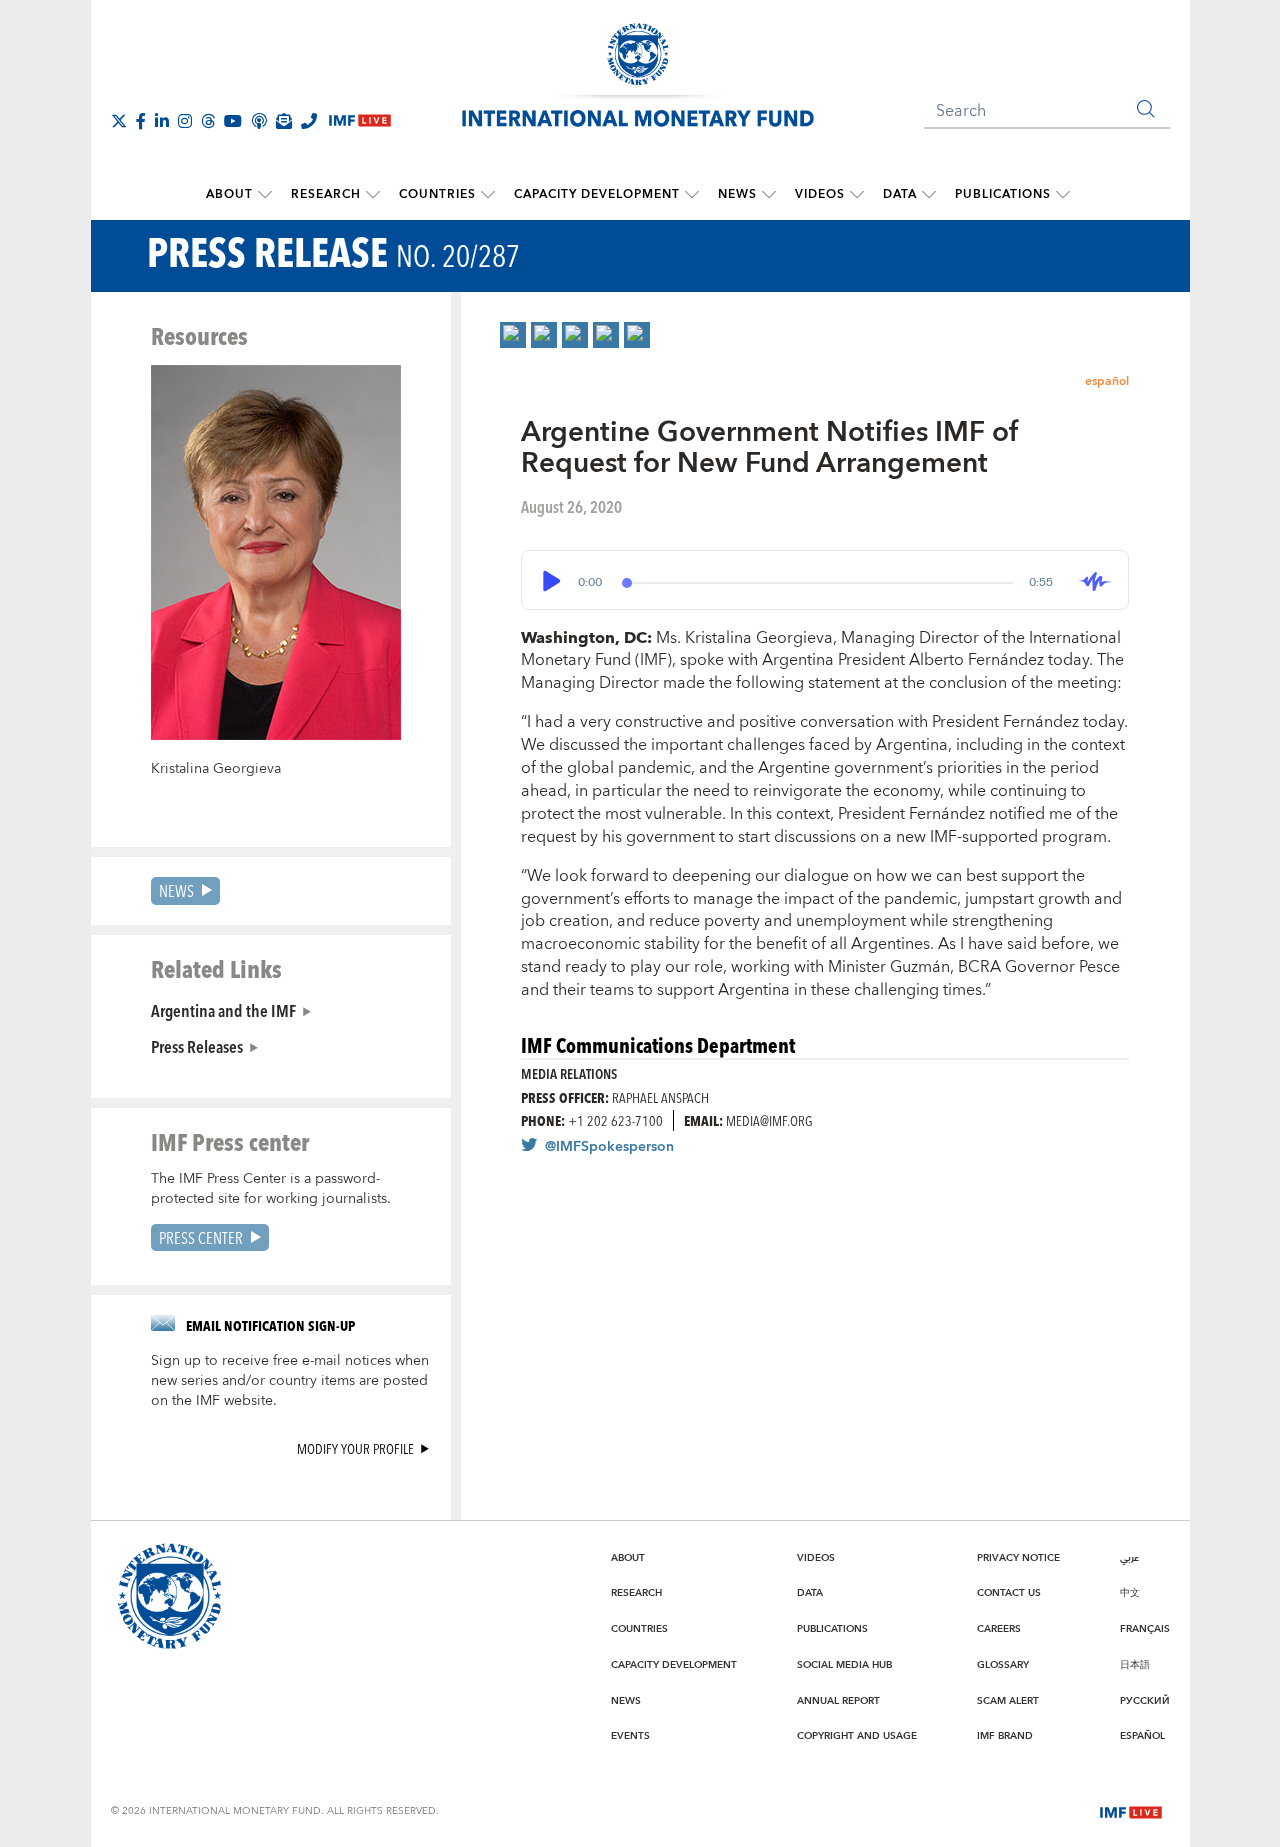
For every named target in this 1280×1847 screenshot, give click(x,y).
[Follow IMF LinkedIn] (162, 121)
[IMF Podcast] (259, 121)
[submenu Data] (929, 195)
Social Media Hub (844, 1665)
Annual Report (838, 1701)
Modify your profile (355, 1448)
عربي (1129, 1558)
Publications (1003, 194)
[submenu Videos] (857, 195)
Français (1145, 1629)
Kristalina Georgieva (216, 769)
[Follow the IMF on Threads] (208, 121)
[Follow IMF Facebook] (141, 121)
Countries (437, 194)
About (229, 194)
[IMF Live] (1131, 1810)
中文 (1130, 1593)
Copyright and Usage (857, 1736)
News (737, 194)
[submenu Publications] (1063, 195)
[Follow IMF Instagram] (185, 121)
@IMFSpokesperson (609, 1147)
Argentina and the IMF (223, 1010)
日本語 (1135, 1665)
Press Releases (197, 1046)
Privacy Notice (1018, 1558)
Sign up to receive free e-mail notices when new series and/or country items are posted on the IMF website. (290, 1381)
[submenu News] (769, 195)
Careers (999, 1629)
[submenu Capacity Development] (692, 195)
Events (630, 1736)
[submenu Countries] (488, 195)
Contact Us (1009, 1593)
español (1107, 381)
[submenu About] (265, 195)
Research (326, 194)
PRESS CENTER (201, 1237)
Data (900, 194)
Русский (1145, 1701)
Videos (820, 194)
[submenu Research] (373, 195)
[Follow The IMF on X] (119, 121)
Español (1142, 1736)
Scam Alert (1008, 1701)
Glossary (1003, 1665)
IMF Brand (1005, 1736)
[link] (513, 335)
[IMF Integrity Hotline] (309, 121)
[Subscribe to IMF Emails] (284, 121)
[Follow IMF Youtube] (233, 121)
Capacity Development (597, 194)
